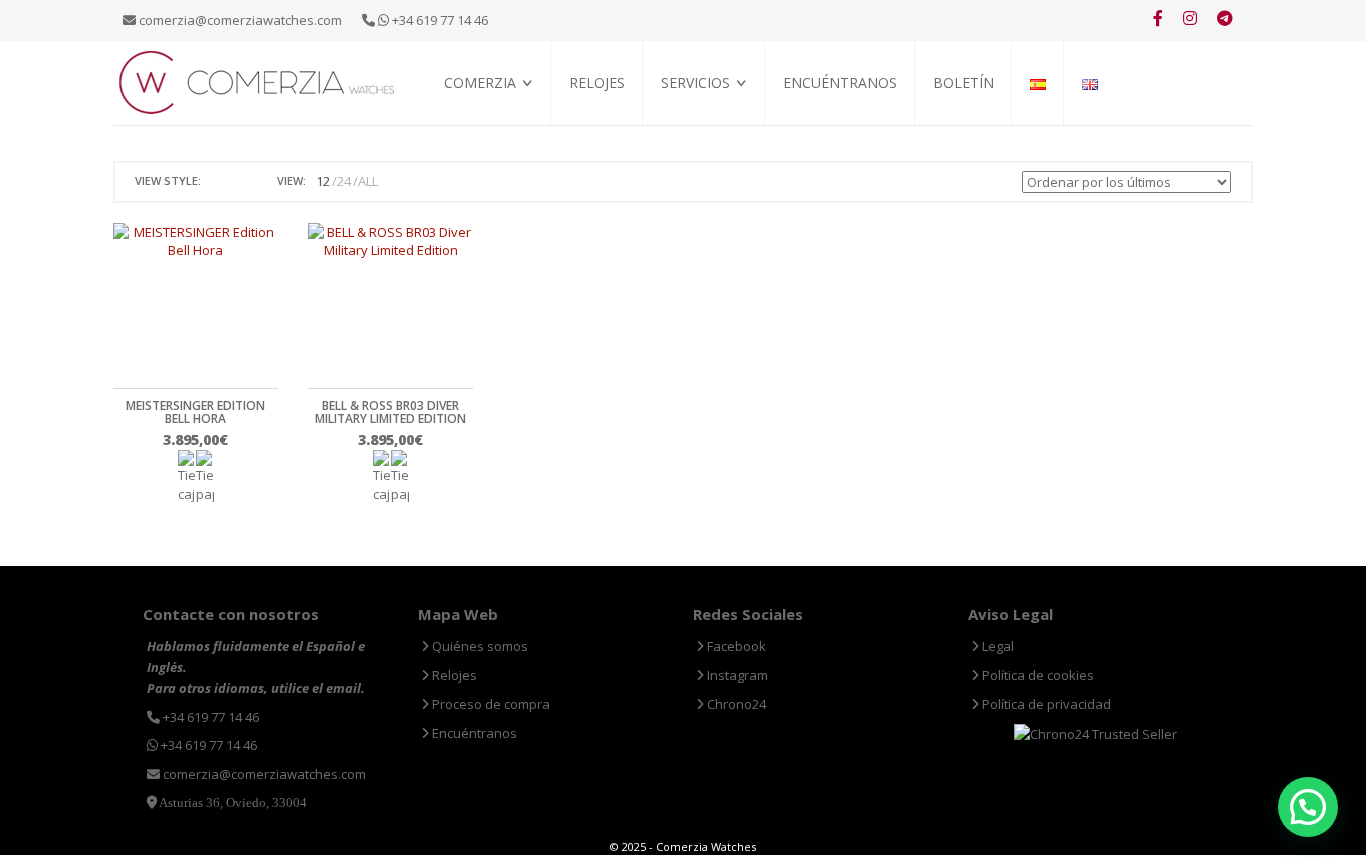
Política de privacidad (1045, 704)
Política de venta (497, 150)
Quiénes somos (489, 127)
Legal (996, 646)
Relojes (597, 82)
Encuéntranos (840, 82)
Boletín (963, 82)
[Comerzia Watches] (258, 81)
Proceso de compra (721, 127)
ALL (368, 181)
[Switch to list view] (242, 181)
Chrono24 (735, 704)
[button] (1308, 807)
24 (344, 181)
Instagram (736, 675)
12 (323, 181)
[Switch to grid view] (219, 181)
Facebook (735, 646)
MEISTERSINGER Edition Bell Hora (195, 412)
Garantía (689, 150)
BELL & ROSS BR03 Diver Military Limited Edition (390, 412)
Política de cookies (1036, 675)
